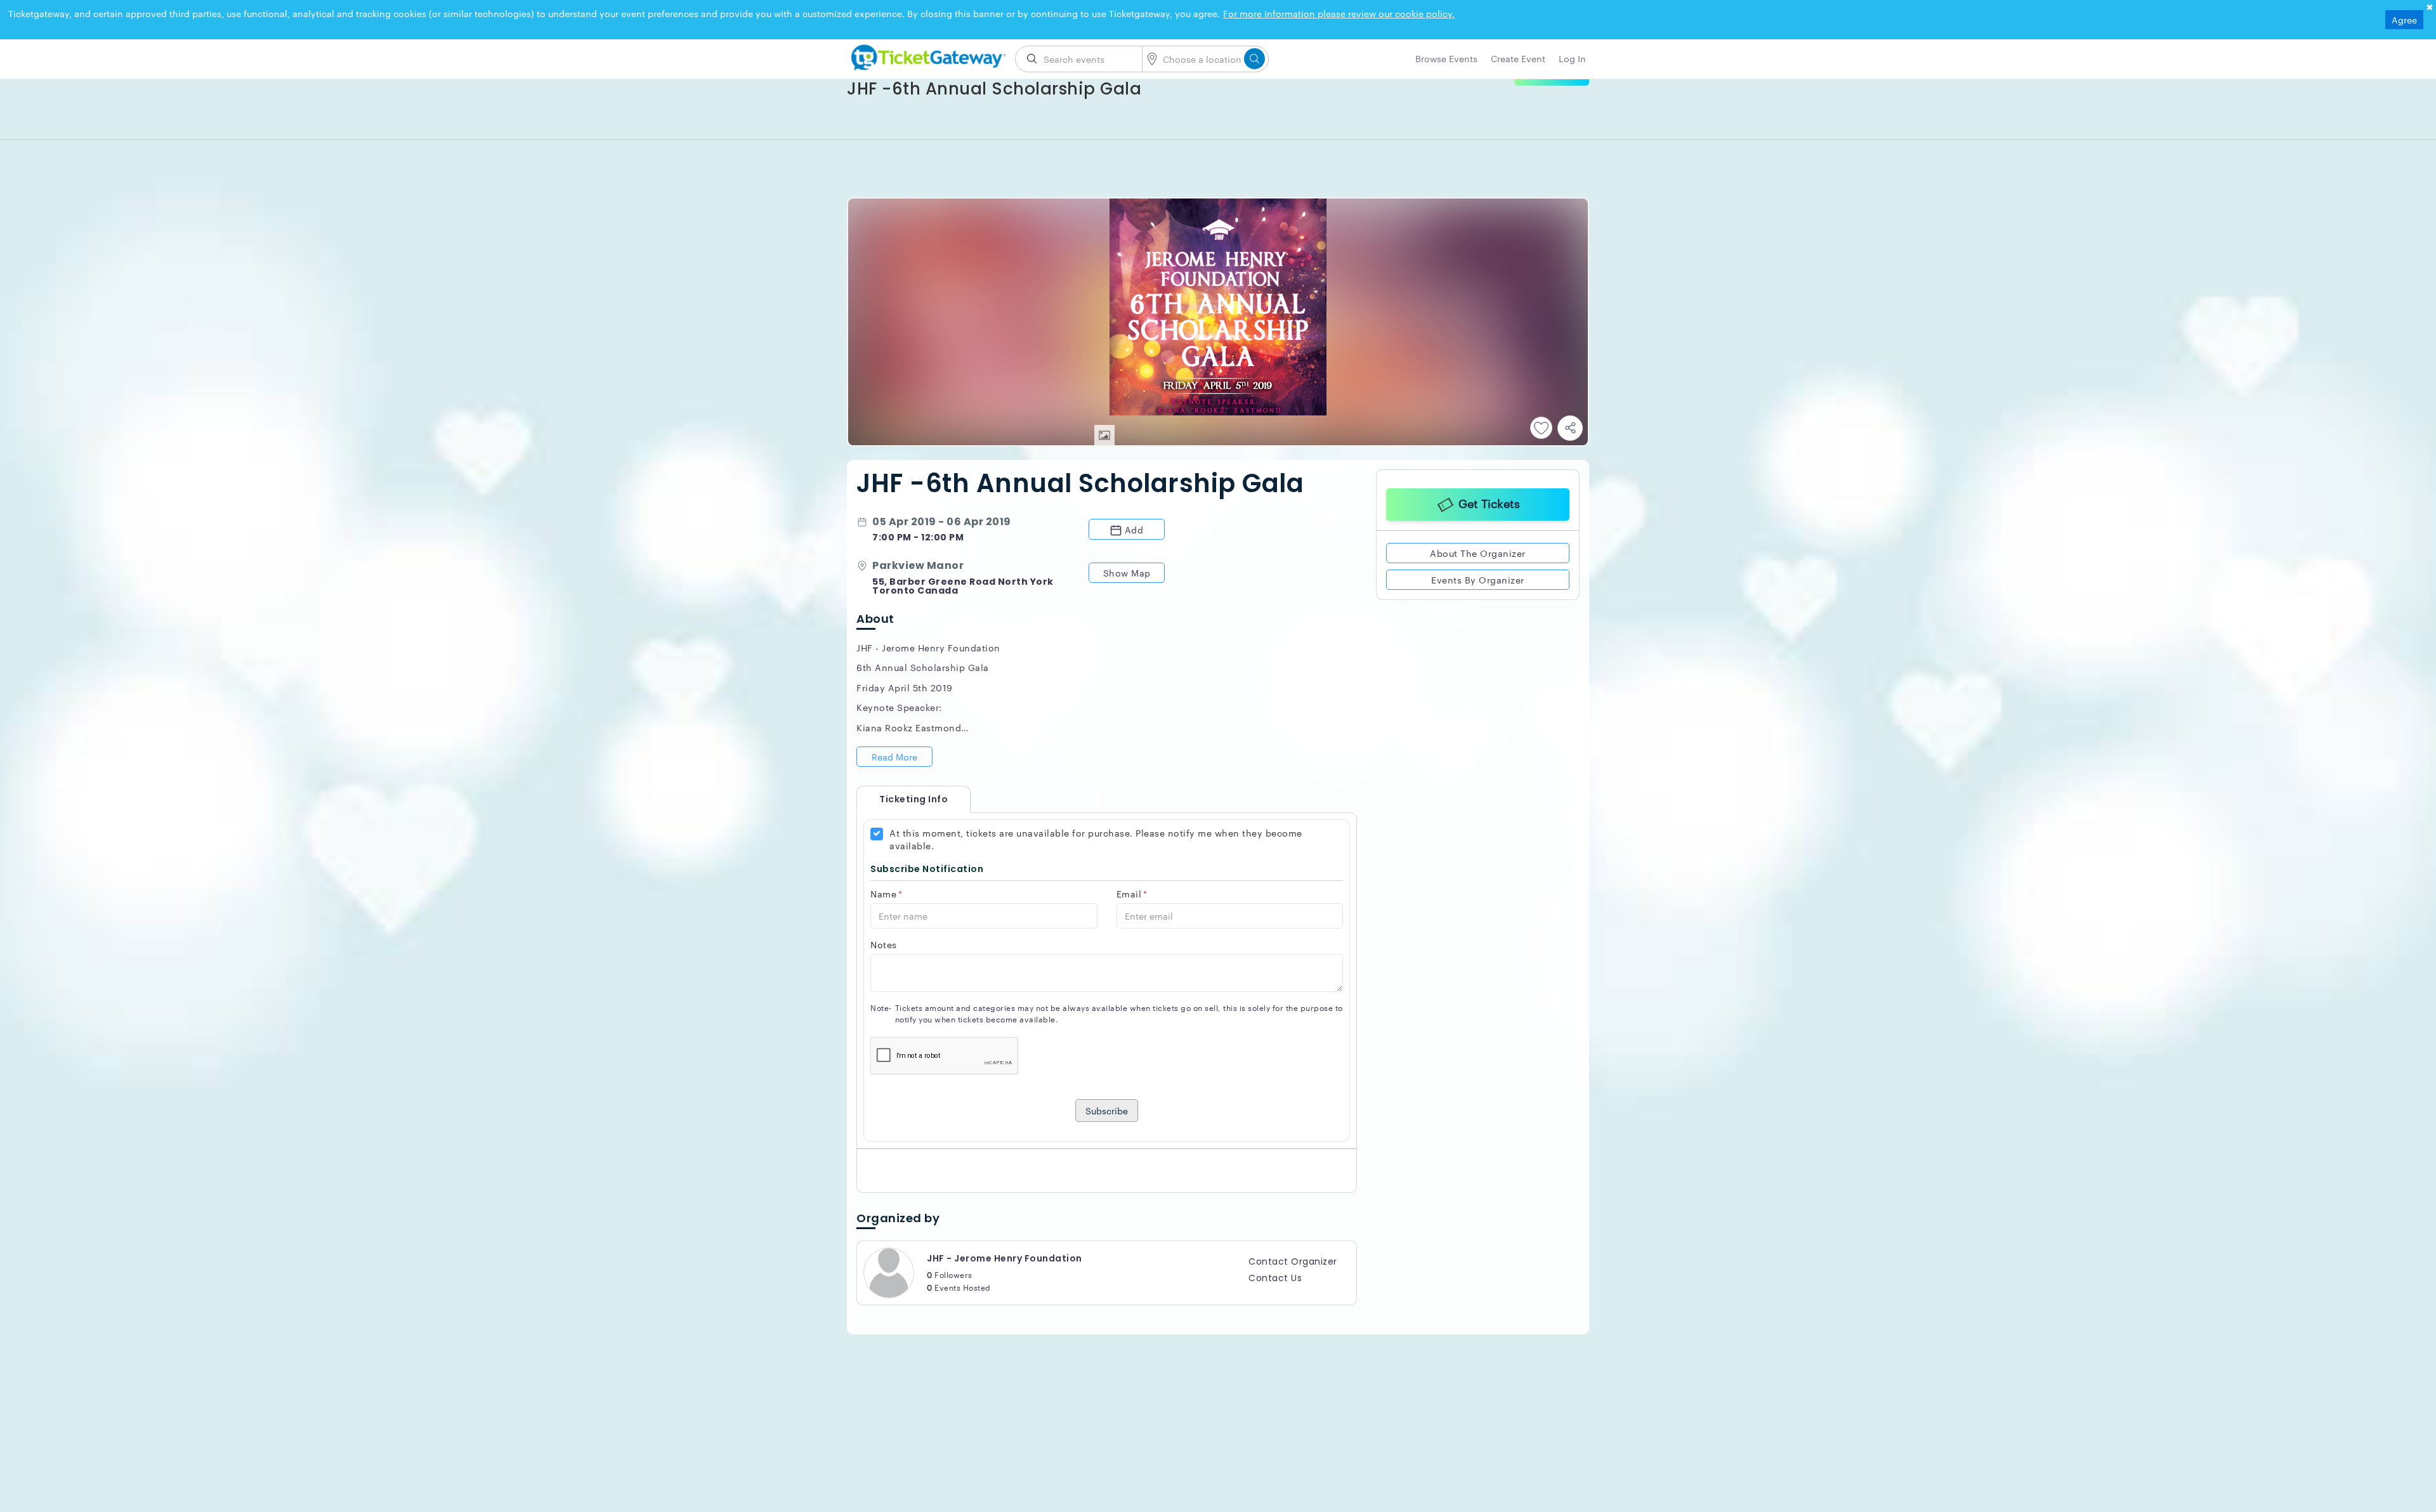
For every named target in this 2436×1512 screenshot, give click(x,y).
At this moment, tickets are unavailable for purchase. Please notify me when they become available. (1096, 839)
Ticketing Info (901, 799)
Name (887, 894)
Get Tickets (1489, 503)
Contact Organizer (1293, 1261)
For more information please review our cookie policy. (1339, 13)
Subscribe (1107, 1111)
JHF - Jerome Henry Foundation (1005, 1258)
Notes (884, 944)
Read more (894, 757)
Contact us (1275, 1278)
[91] (926, 55)
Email (1132, 894)
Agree (2404, 20)
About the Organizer (1478, 553)
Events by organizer (1478, 580)
